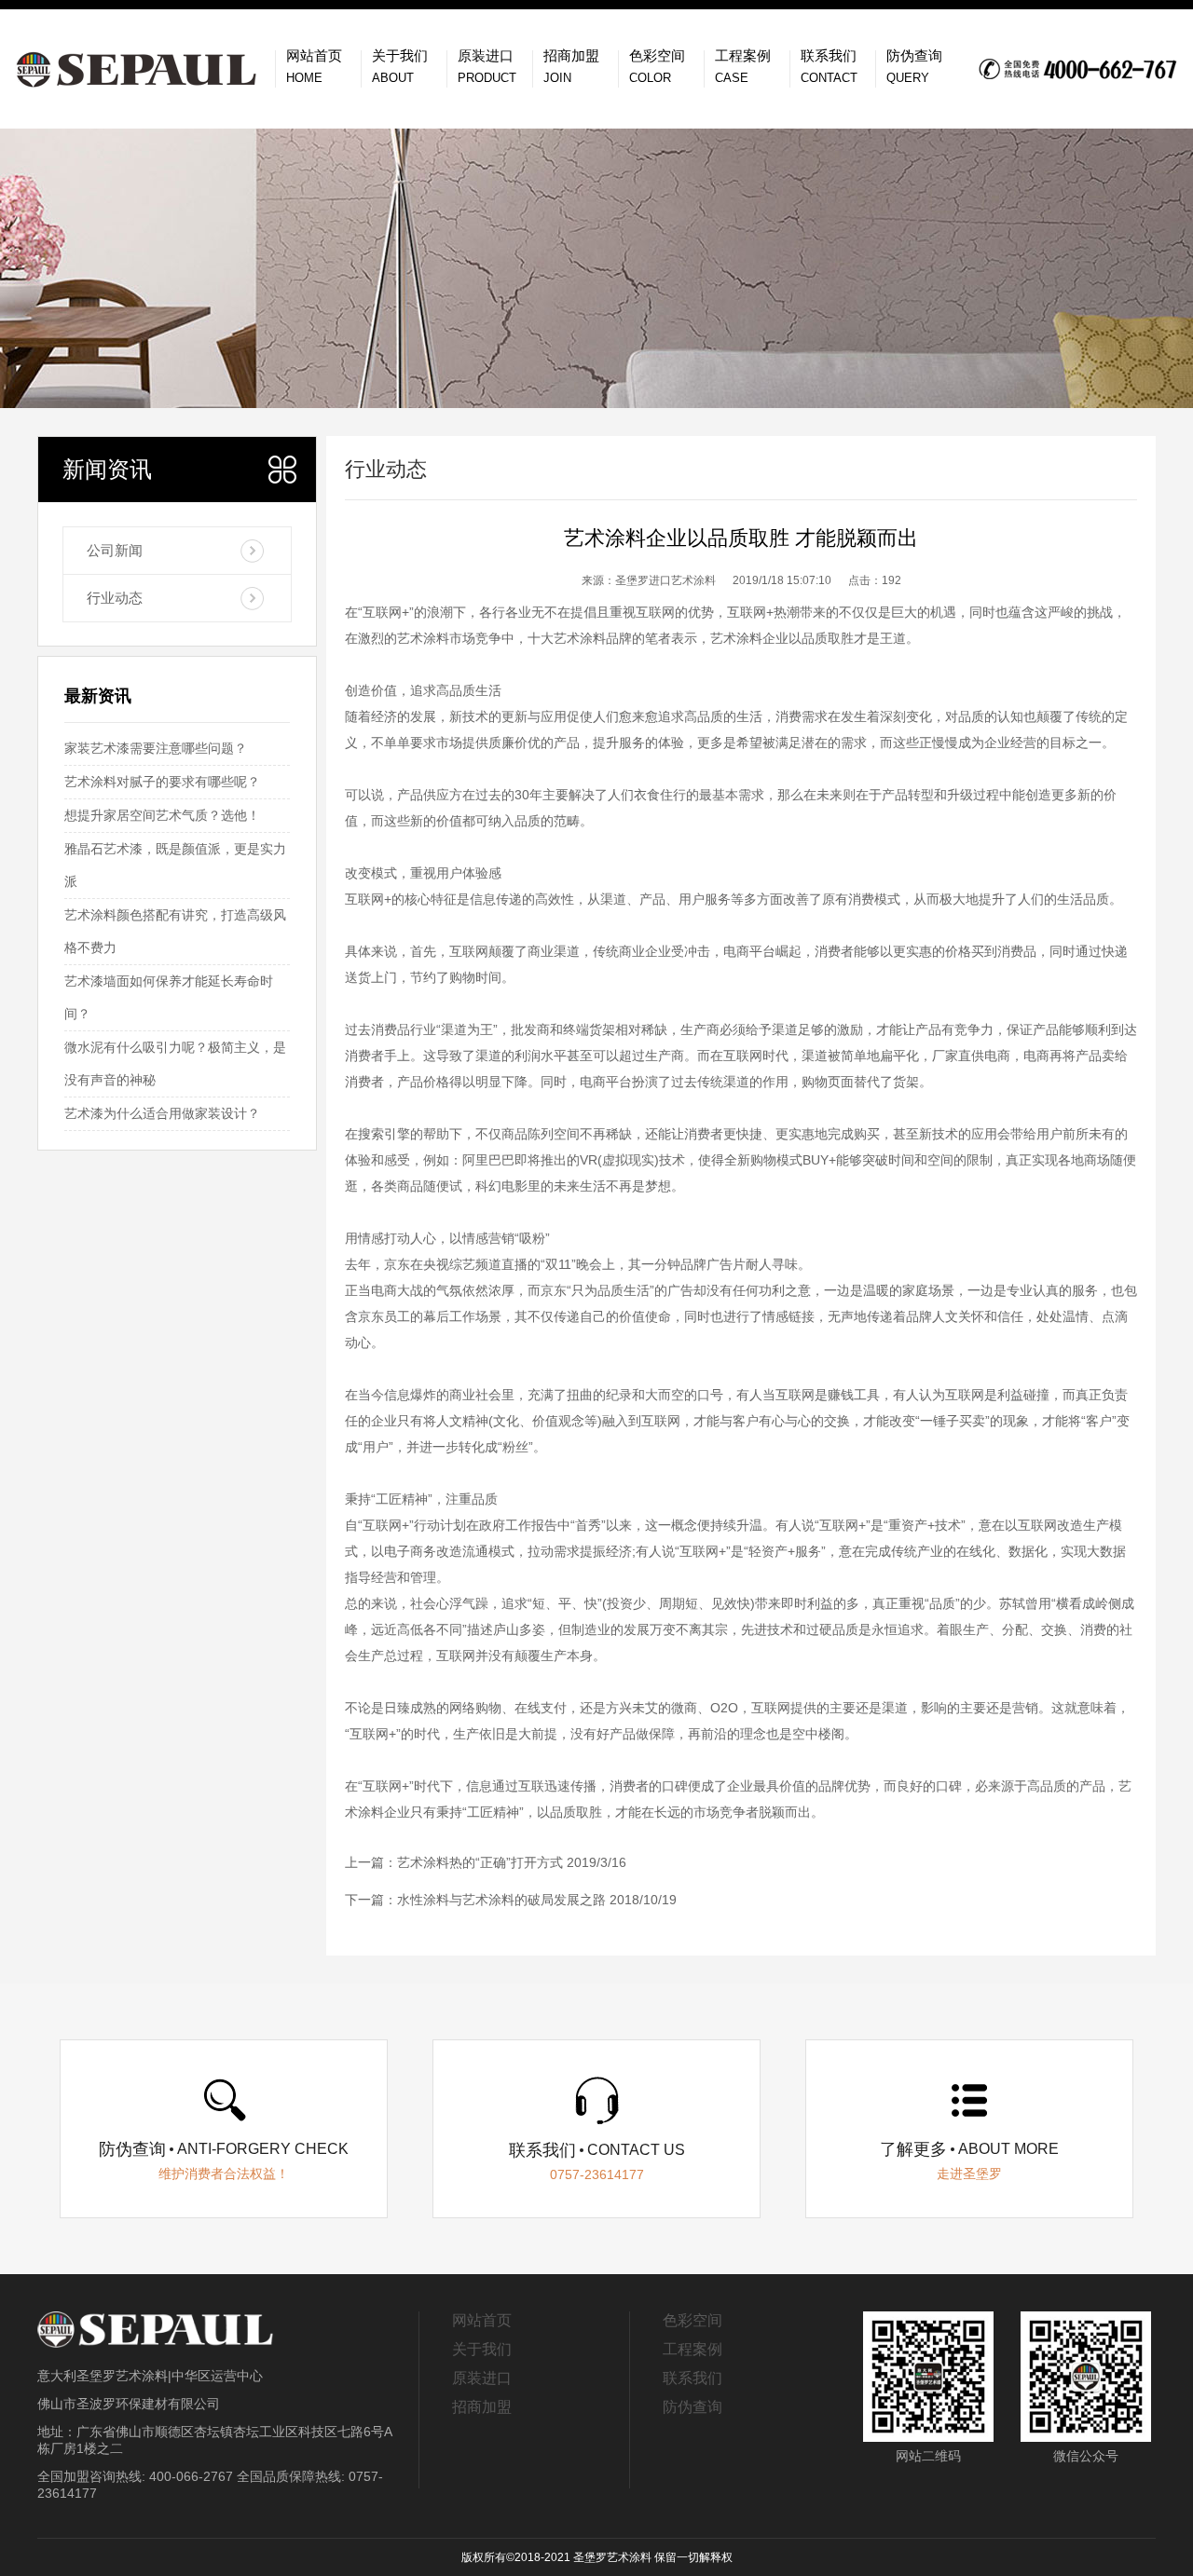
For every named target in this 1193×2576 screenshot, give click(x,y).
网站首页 (482, 2320)
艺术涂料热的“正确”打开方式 (480, 1862)
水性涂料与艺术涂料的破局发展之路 (501, 1900)
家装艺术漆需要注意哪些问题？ (156, 748)
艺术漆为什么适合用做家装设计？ (162, 1113)
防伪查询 (692, 2407)
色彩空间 (692, 2320)
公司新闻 (115, 550)
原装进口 (482, 2378)
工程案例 (692, 2349)
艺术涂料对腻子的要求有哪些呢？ (162, 782)
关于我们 (482, 2349)
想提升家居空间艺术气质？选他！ (162, 815)
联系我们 (692, 2378)
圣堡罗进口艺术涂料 (665, 580)
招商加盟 (482, 2407)
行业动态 (115, 598)
